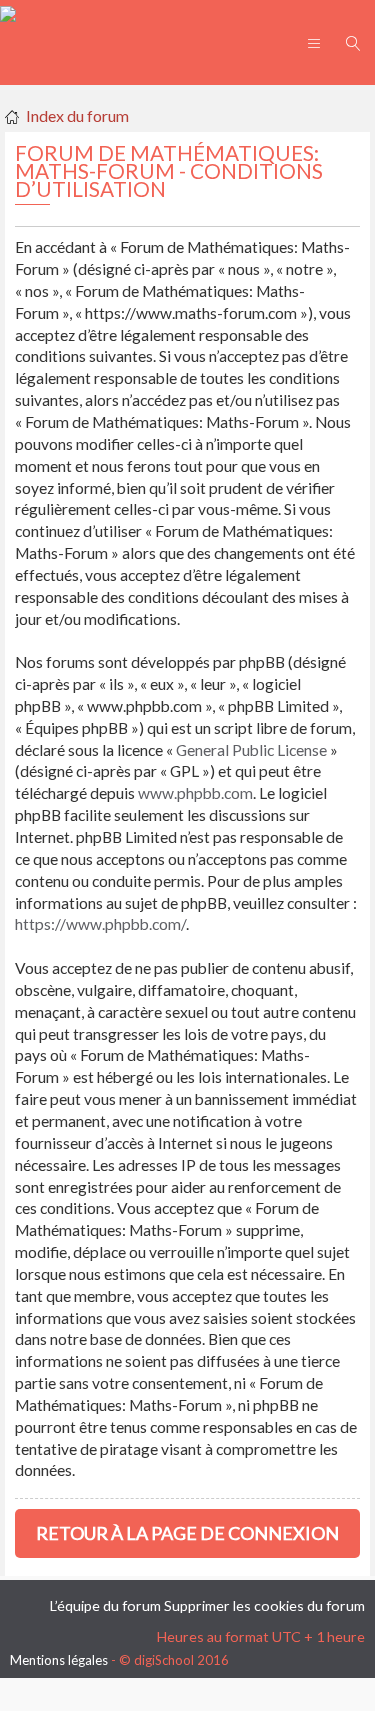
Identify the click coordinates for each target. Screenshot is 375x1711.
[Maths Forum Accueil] (8, 11)
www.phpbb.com (195, 793)
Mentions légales (59, 1660)
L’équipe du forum (105, 1605)
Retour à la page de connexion (187, 1533)
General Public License (251, 750)
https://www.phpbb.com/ (100, 924)
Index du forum (77, 115)
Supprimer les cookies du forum (264, 1605)
